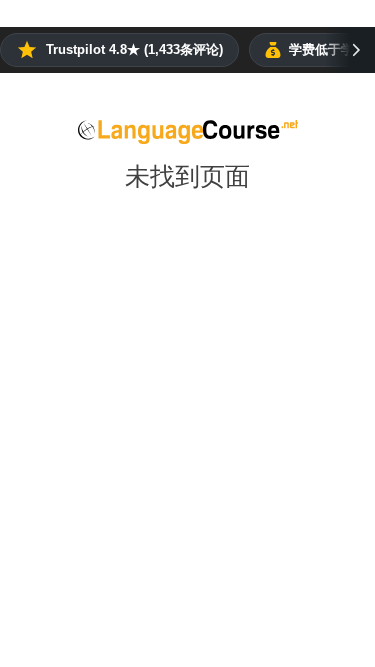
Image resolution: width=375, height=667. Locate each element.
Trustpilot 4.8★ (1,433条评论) (134, 49)
